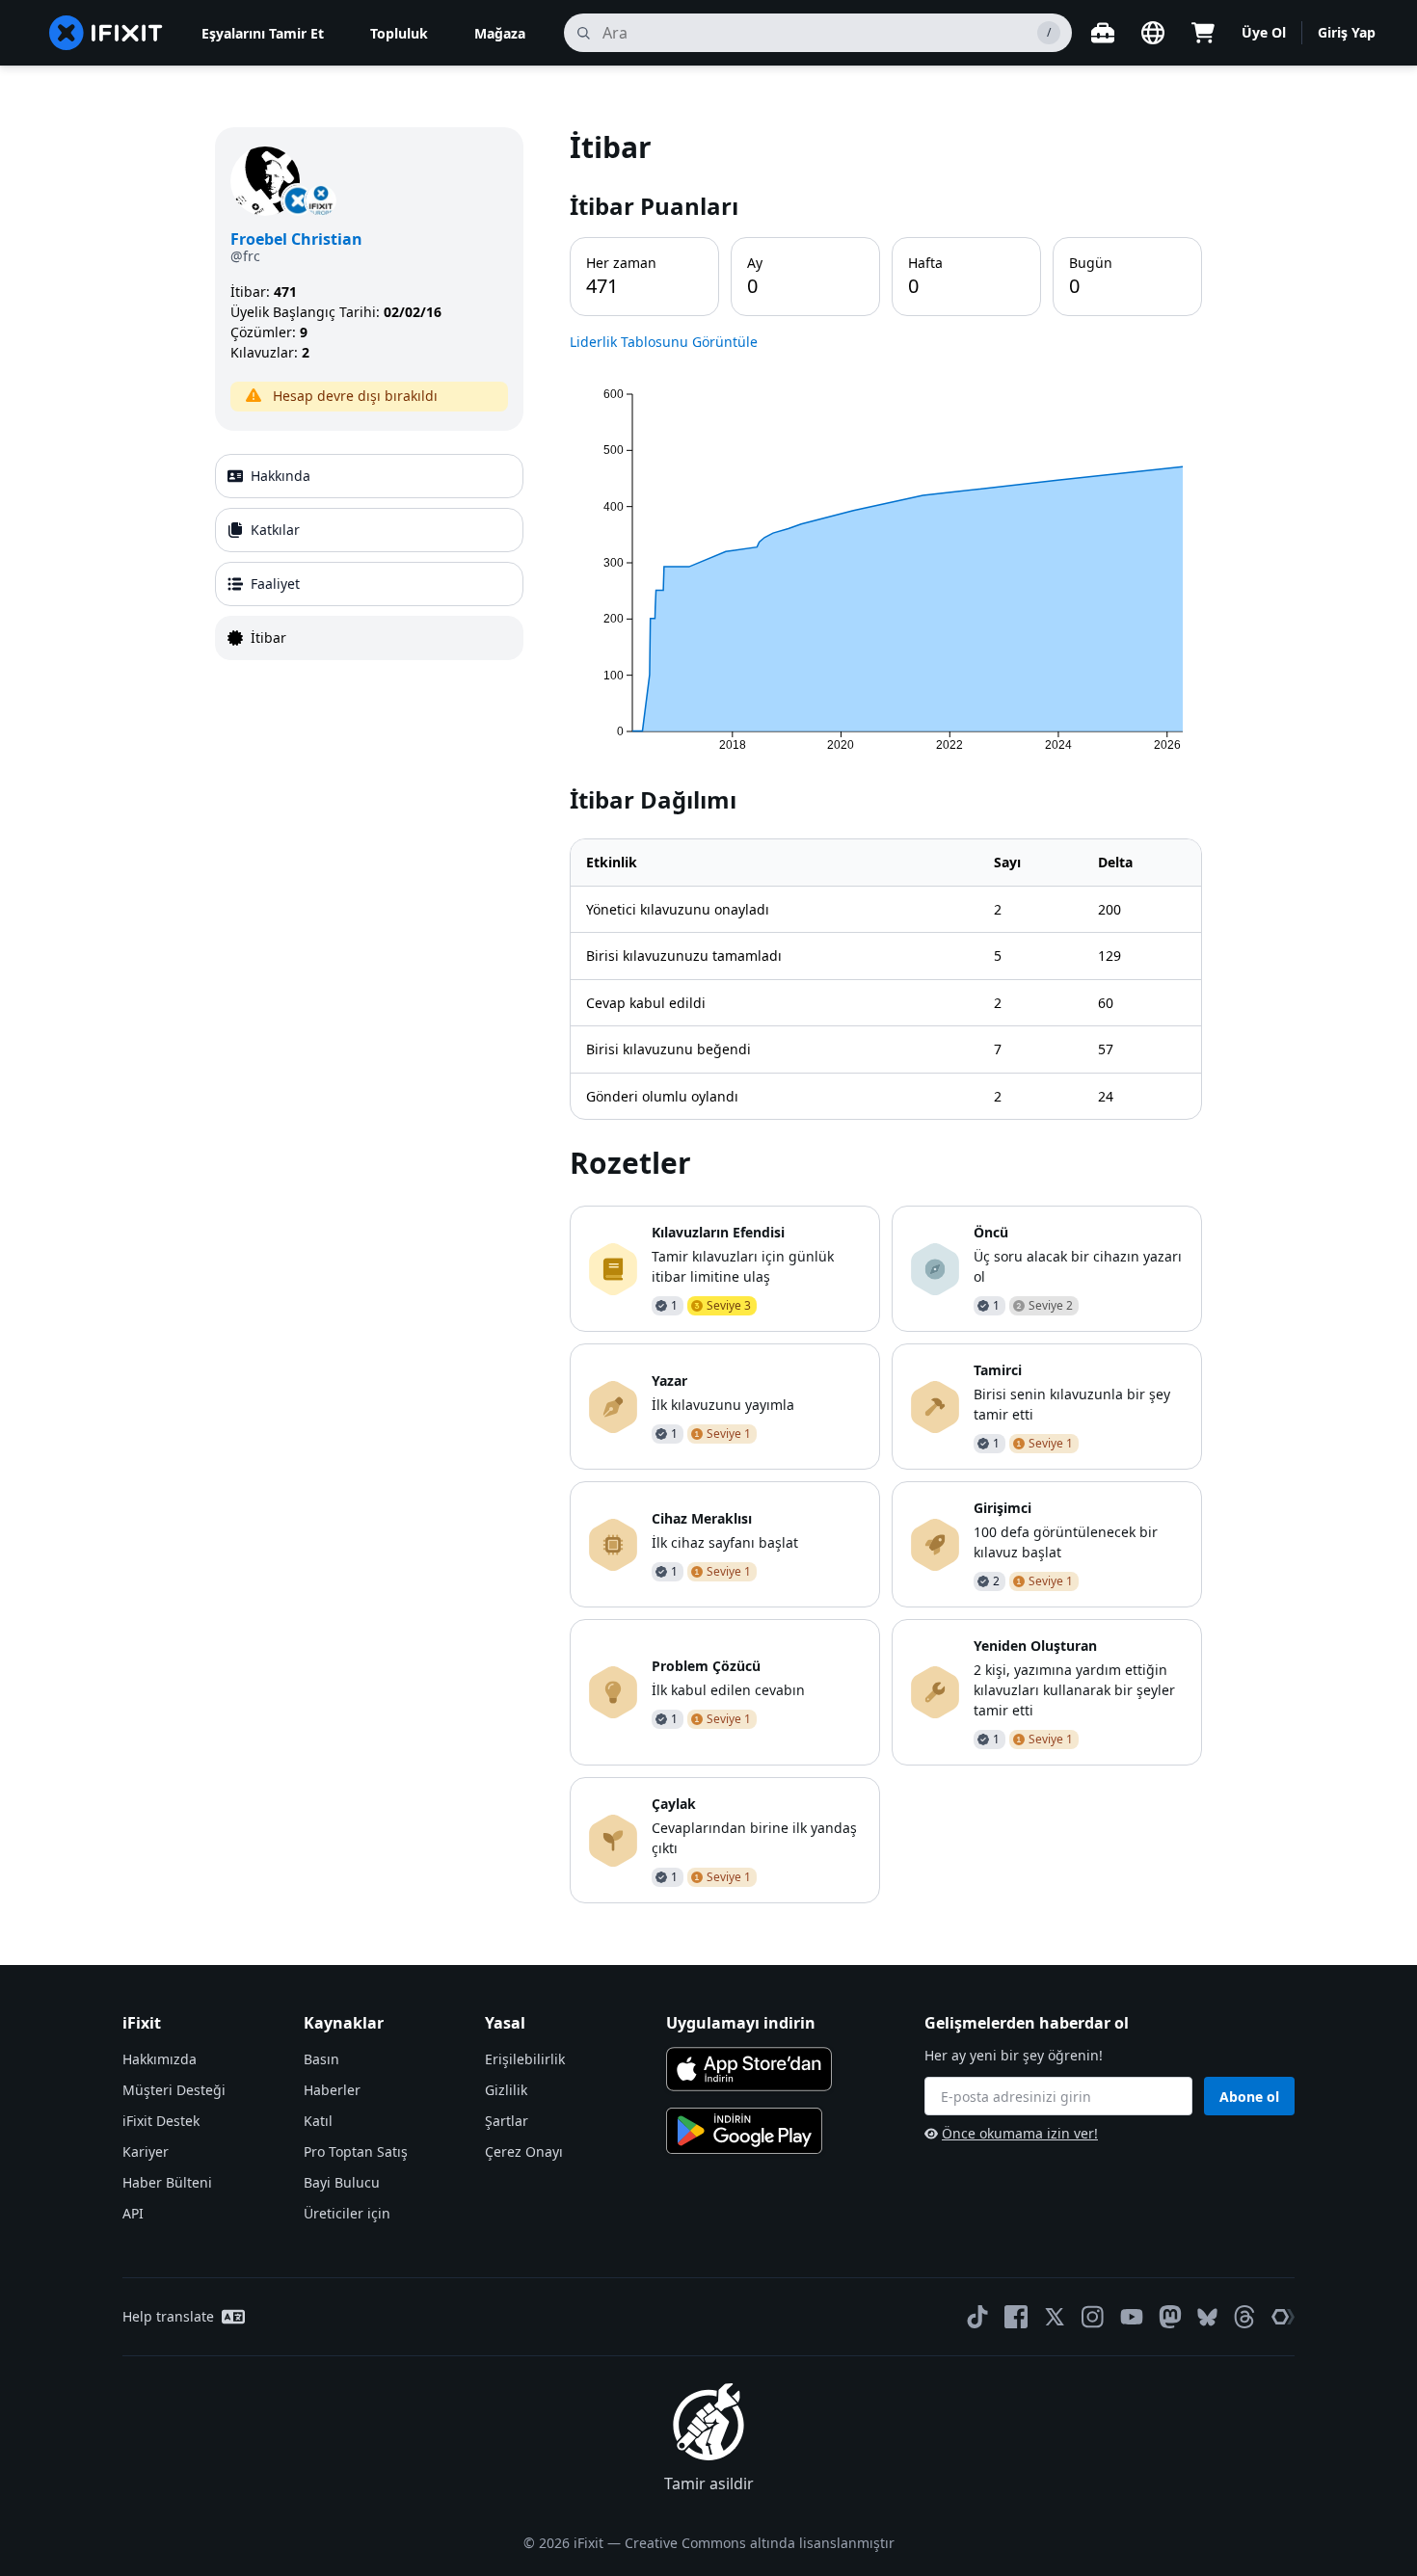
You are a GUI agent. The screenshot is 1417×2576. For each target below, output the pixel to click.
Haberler (332, 2090)
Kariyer (146, 2151)
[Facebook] (1016, 2317)
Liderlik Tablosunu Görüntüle (664, 342)
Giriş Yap (1347, 32)
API (133, 2213)
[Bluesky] (1207, 2317)
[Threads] (1244, 2317)
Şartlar (507, 2121)
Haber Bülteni (167, 2182)
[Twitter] (1055, 2317)
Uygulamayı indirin (741, 2023)
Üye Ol (1264, 32)
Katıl (318, 2121)
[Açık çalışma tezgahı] (1103, 33)
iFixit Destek (161, 2121)
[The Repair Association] (1283, 2317)
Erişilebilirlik (525, 2059)
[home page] (106, 33)
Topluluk (399, 33)
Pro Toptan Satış (356, 2151)
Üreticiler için (347, 2213)
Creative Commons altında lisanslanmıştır (760, 2543)
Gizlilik (506, 2090)
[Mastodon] (1170, 2317)
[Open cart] (1203, 33)
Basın (321, 2059)
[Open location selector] (1153, 33)
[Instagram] (1093, 2317)
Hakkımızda (160, 2059)
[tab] (369, 476)
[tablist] (369, 557)
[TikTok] (977, 2317)
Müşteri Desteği (174, 2090)
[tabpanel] (886, 1015)
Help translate (168, 2316)
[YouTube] (1132, 2317)
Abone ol (1249, 2097)
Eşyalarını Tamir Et (263, 33)
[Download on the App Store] (749, 2069)
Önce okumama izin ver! (1020, 2133)
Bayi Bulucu (342, 2182)
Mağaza (500, 33)
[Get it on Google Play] (744, 2131)
